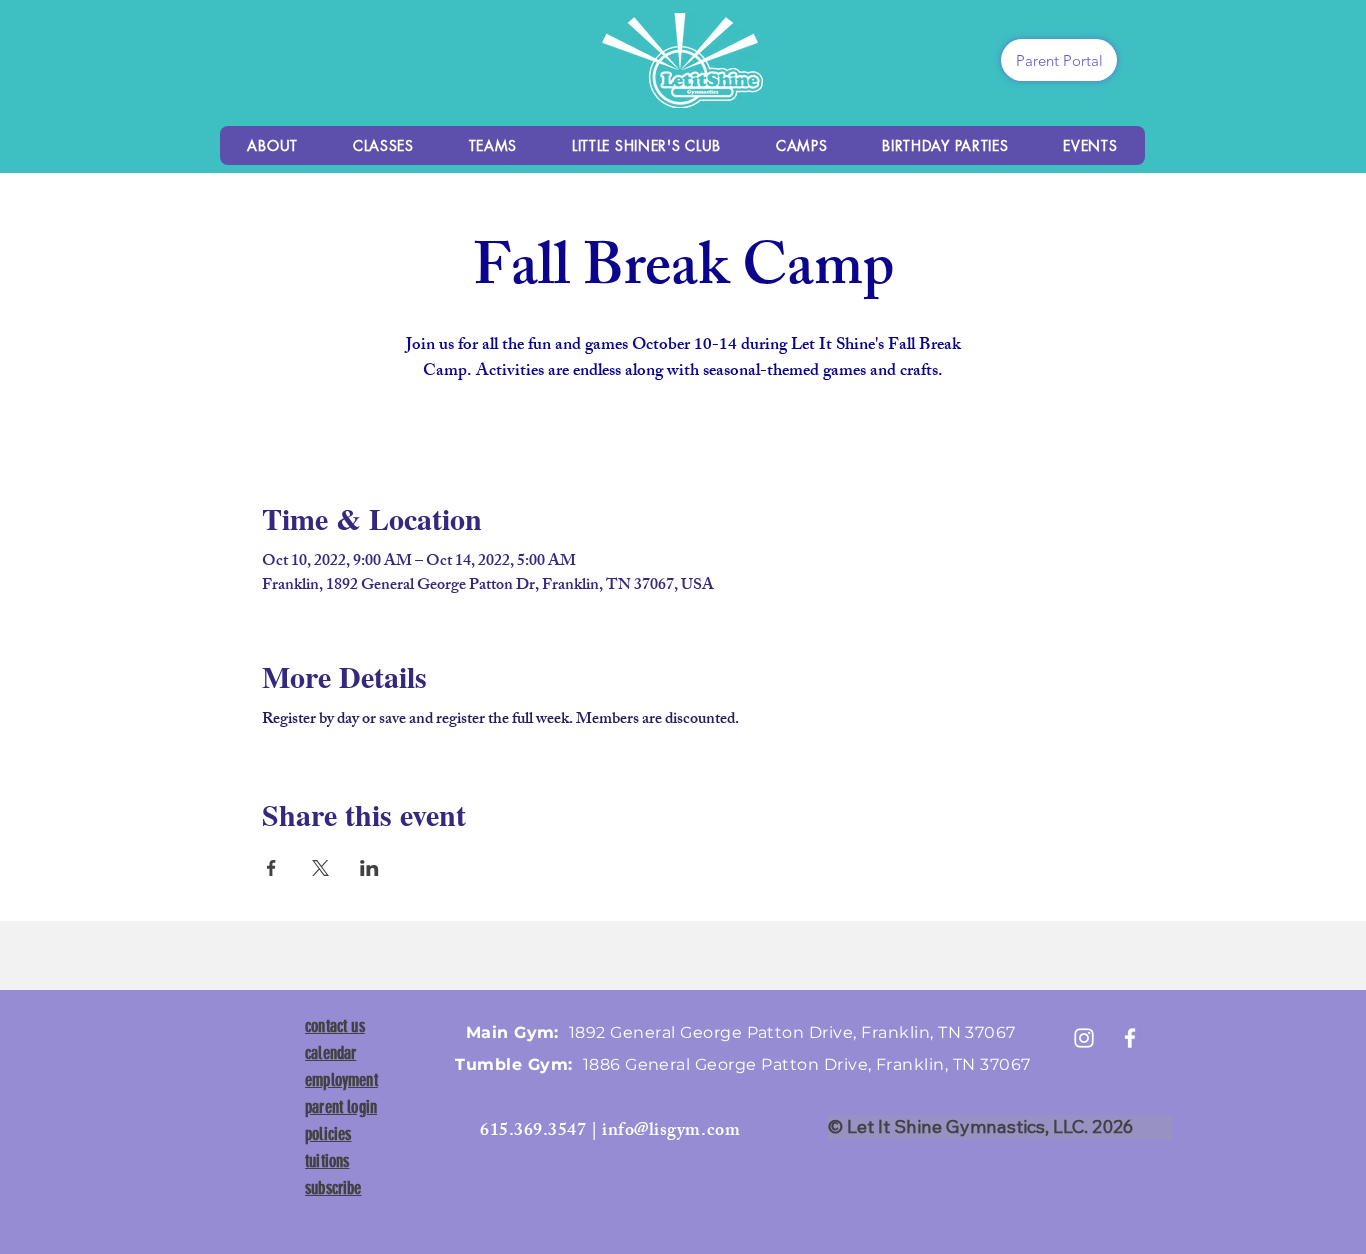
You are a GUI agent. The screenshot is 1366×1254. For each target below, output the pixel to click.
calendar (330, 1053)
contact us (335, 1026)
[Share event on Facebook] (271, 868)
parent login (341, 1107)
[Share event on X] (320, 868)
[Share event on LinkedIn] (369, 868)
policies (328, 1134)
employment (341, 1080)
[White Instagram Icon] (1084, 1038)
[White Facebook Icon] (1130, 1038)
